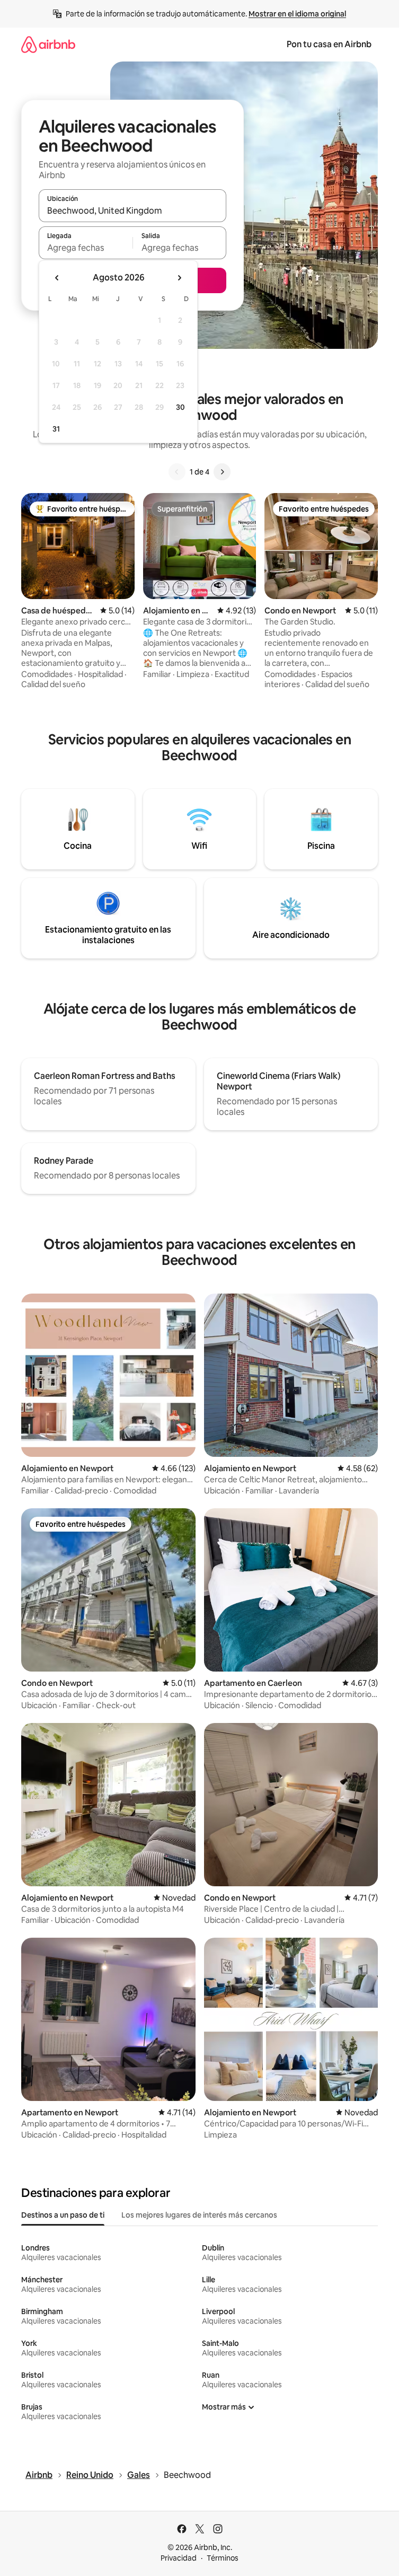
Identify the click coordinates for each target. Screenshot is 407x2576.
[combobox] (132, 210)
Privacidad (179, 2558)
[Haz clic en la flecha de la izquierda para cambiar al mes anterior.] (57, 278)
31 (56, 429)
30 (180, 407)
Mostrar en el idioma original (297, 14)
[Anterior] (177, 472)
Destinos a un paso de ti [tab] (63, 2215)
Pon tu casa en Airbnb (329, 44)
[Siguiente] (222, 472)
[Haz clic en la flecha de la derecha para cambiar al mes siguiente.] (179, 278)
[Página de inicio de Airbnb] (48, 44)
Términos (223, 2558)
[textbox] (86, 248)
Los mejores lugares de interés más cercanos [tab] (199, 2215)
